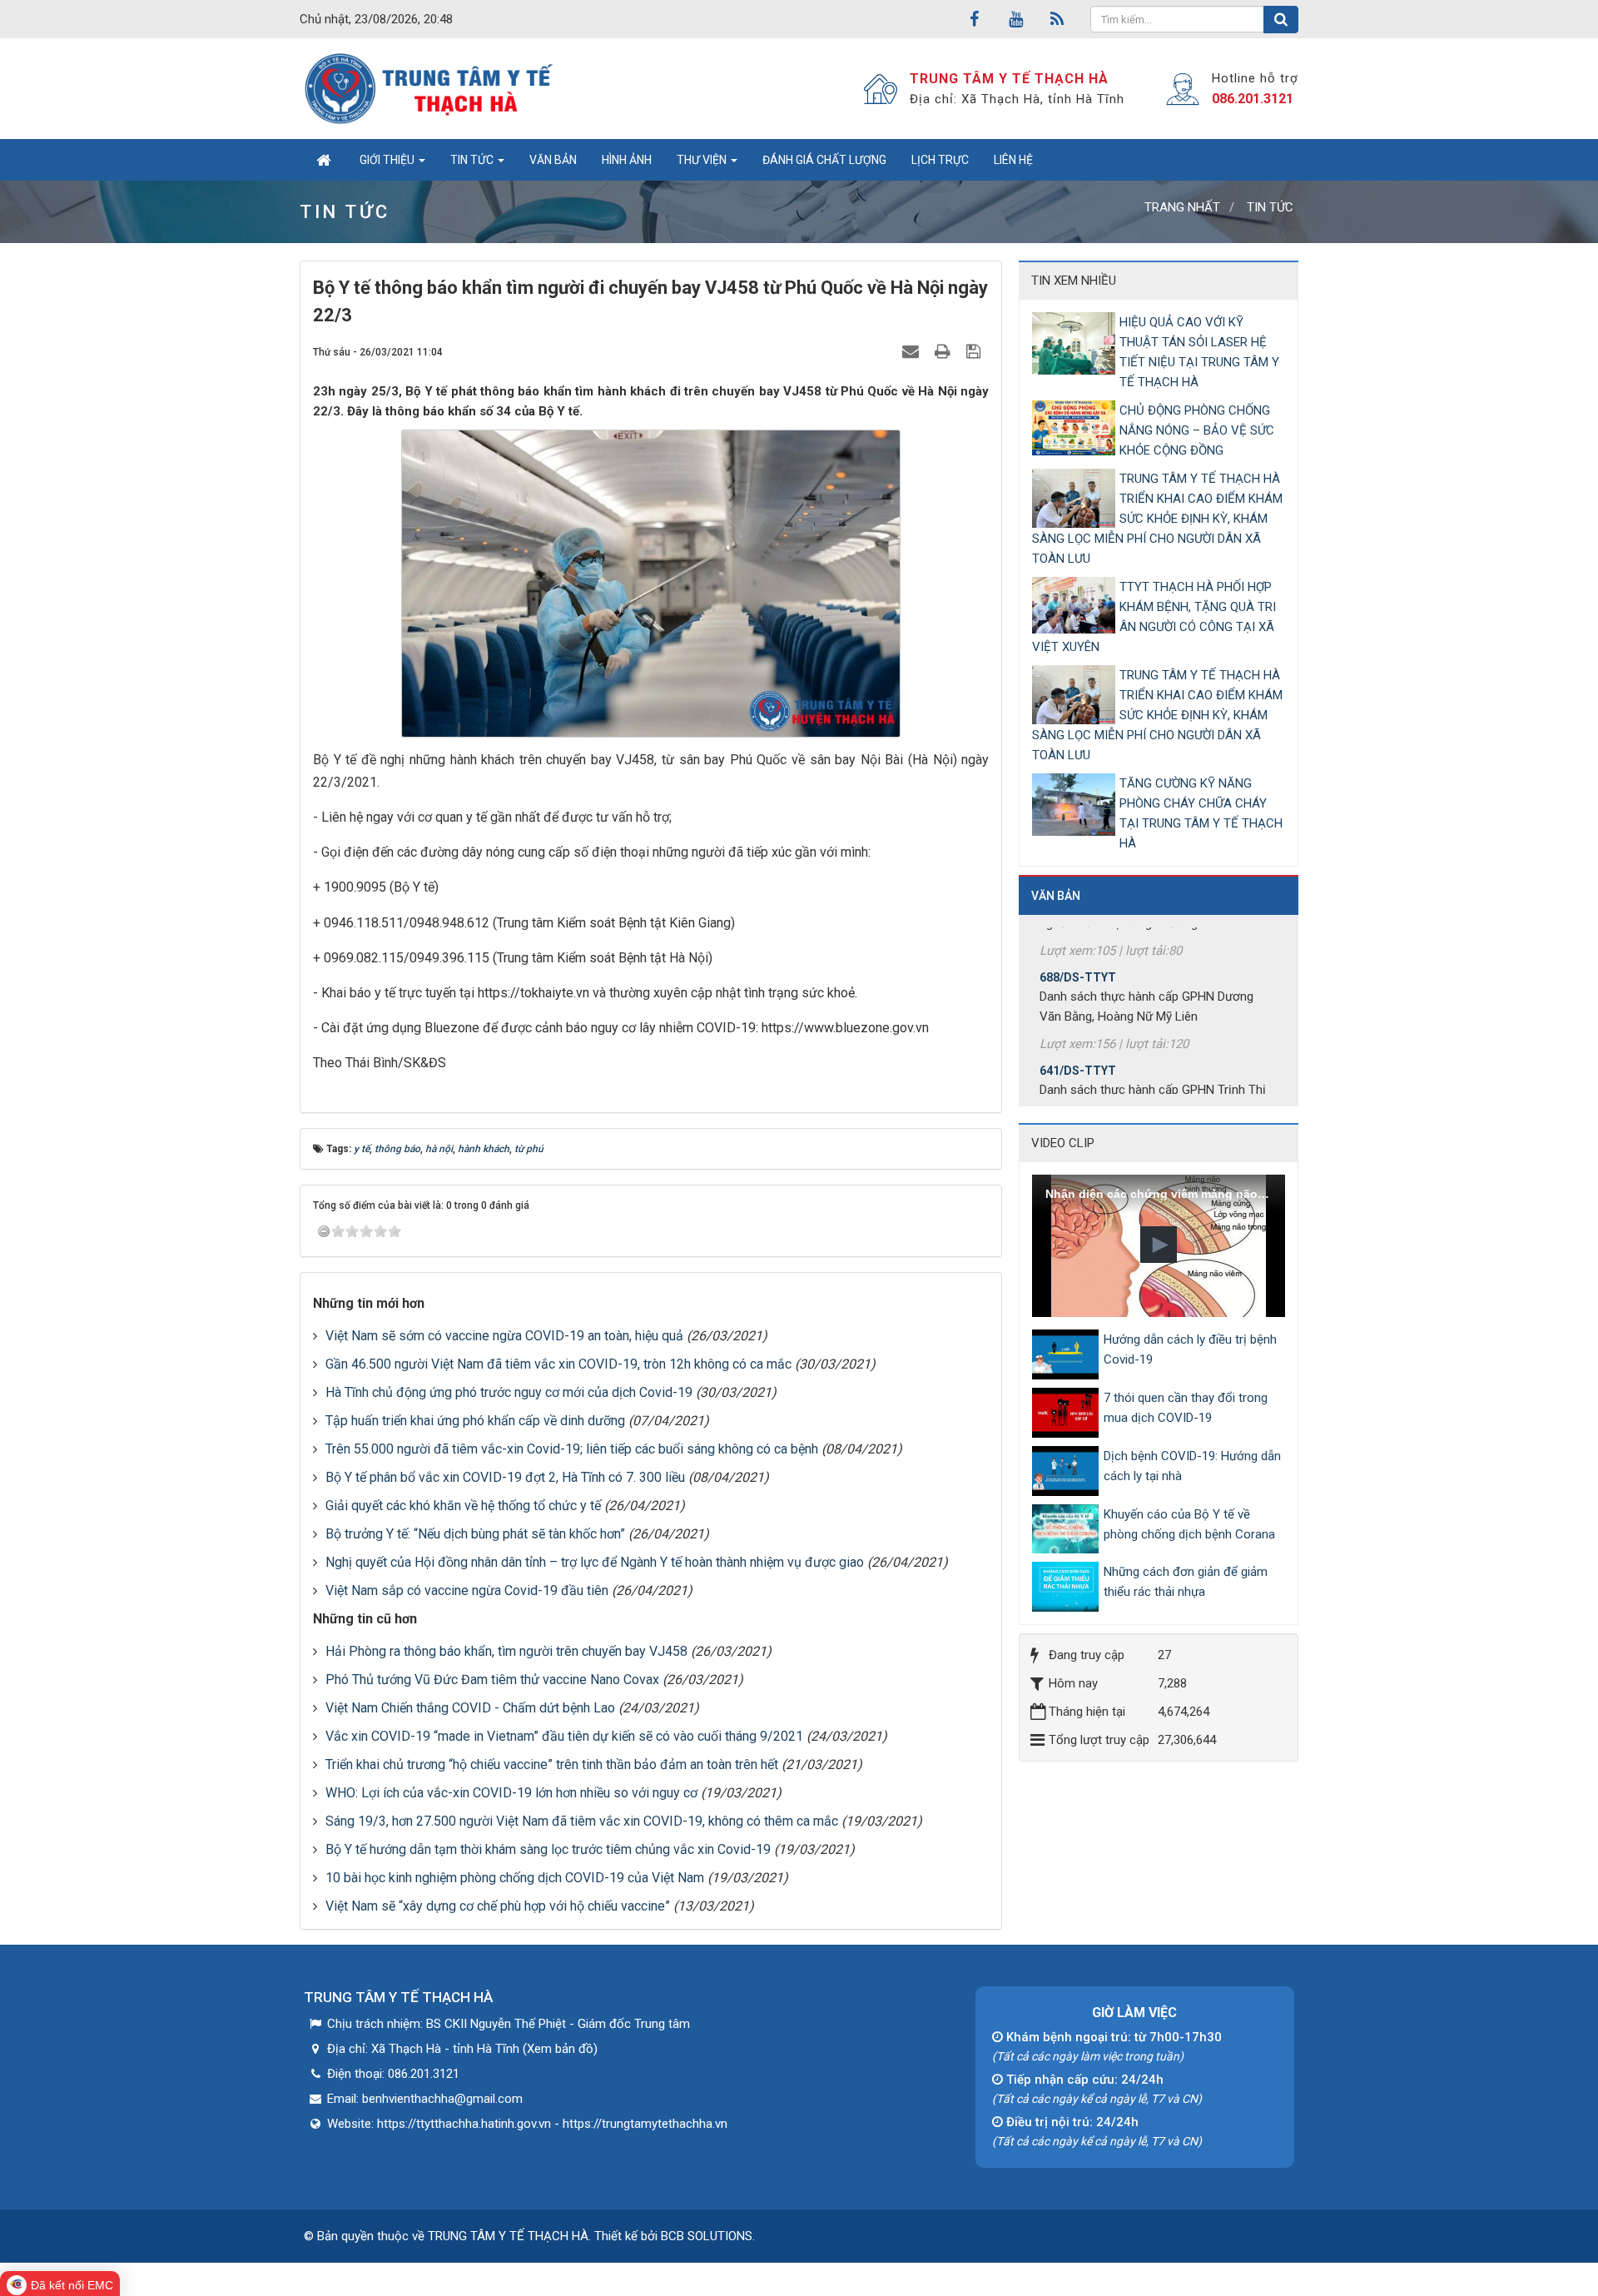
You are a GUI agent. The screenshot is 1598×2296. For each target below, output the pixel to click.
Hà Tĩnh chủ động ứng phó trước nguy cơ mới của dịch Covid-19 (509, 1392)
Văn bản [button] (553, 160)
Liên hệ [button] (1013, 160)
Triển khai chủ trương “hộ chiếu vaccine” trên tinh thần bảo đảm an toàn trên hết (552, 1764)
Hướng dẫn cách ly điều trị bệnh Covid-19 (1190, 1349)
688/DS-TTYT (1078, 937)
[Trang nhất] (323, 160)
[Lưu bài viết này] (975, 351)
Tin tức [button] (473, 160)
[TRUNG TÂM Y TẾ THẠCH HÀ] (431, 88)
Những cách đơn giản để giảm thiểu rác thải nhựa (1186, 1582)
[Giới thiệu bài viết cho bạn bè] (913, 351)
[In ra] (945, 351)
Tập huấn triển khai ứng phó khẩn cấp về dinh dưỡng (475, 1421)
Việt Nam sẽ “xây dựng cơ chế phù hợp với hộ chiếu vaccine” (498, 1906)
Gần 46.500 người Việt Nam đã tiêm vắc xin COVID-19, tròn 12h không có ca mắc (558, 1364)
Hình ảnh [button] (627, 160)
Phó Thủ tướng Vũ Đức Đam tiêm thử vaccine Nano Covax (492, 1680)
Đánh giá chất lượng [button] (824, 160)
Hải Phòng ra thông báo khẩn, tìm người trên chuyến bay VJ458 (506, 1651)
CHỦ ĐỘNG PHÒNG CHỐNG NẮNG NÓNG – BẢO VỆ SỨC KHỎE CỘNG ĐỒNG (1197, 430)
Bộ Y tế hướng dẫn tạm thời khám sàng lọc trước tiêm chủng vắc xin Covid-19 (548, 1849)
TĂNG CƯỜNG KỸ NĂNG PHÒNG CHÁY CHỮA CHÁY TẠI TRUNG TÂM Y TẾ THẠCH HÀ (1201, 813)
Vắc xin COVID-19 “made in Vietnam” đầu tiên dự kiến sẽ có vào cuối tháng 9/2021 (564, 1736)
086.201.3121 (1253, 99)
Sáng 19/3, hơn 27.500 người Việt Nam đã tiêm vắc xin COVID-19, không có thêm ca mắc (582, 1821)
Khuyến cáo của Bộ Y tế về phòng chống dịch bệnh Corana (1189, 1524)
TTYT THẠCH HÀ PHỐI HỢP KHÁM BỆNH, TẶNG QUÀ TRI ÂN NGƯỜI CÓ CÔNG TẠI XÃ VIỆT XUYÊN (1154, 617)
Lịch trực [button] (940, 160)
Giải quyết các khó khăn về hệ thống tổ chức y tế (463, 1506)
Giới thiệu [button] (388, 160)
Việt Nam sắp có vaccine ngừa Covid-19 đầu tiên (467, 1590)
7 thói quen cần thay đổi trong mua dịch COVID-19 (1186, 1408)
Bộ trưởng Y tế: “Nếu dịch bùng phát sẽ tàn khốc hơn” (475, 1534)
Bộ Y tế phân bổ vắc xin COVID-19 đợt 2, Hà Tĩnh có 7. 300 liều (505, 1477)
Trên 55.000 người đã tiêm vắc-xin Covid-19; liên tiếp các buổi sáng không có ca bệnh (572, 1449)
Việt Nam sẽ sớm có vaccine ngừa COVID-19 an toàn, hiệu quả (504, 1336)
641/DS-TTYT (1078, 1030)
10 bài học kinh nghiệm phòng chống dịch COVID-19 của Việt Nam (515, 1878)
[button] (1159, 1245)
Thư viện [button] (703, 160)
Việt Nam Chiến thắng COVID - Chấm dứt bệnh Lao (470, 1708)
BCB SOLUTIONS (707, 2236)
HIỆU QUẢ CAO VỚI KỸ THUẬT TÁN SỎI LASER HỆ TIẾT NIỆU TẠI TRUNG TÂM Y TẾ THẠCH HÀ (1199, 352)
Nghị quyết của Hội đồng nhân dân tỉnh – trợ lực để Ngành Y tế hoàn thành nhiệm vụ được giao (595, 1562)
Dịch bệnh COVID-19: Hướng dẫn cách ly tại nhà (1192, 1466)
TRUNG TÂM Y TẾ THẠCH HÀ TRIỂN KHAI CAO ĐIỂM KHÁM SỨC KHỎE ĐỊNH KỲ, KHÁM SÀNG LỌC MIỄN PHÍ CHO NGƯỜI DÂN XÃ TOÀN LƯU (1157, 519)
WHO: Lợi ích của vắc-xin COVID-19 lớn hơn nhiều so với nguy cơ (511, 1793)
